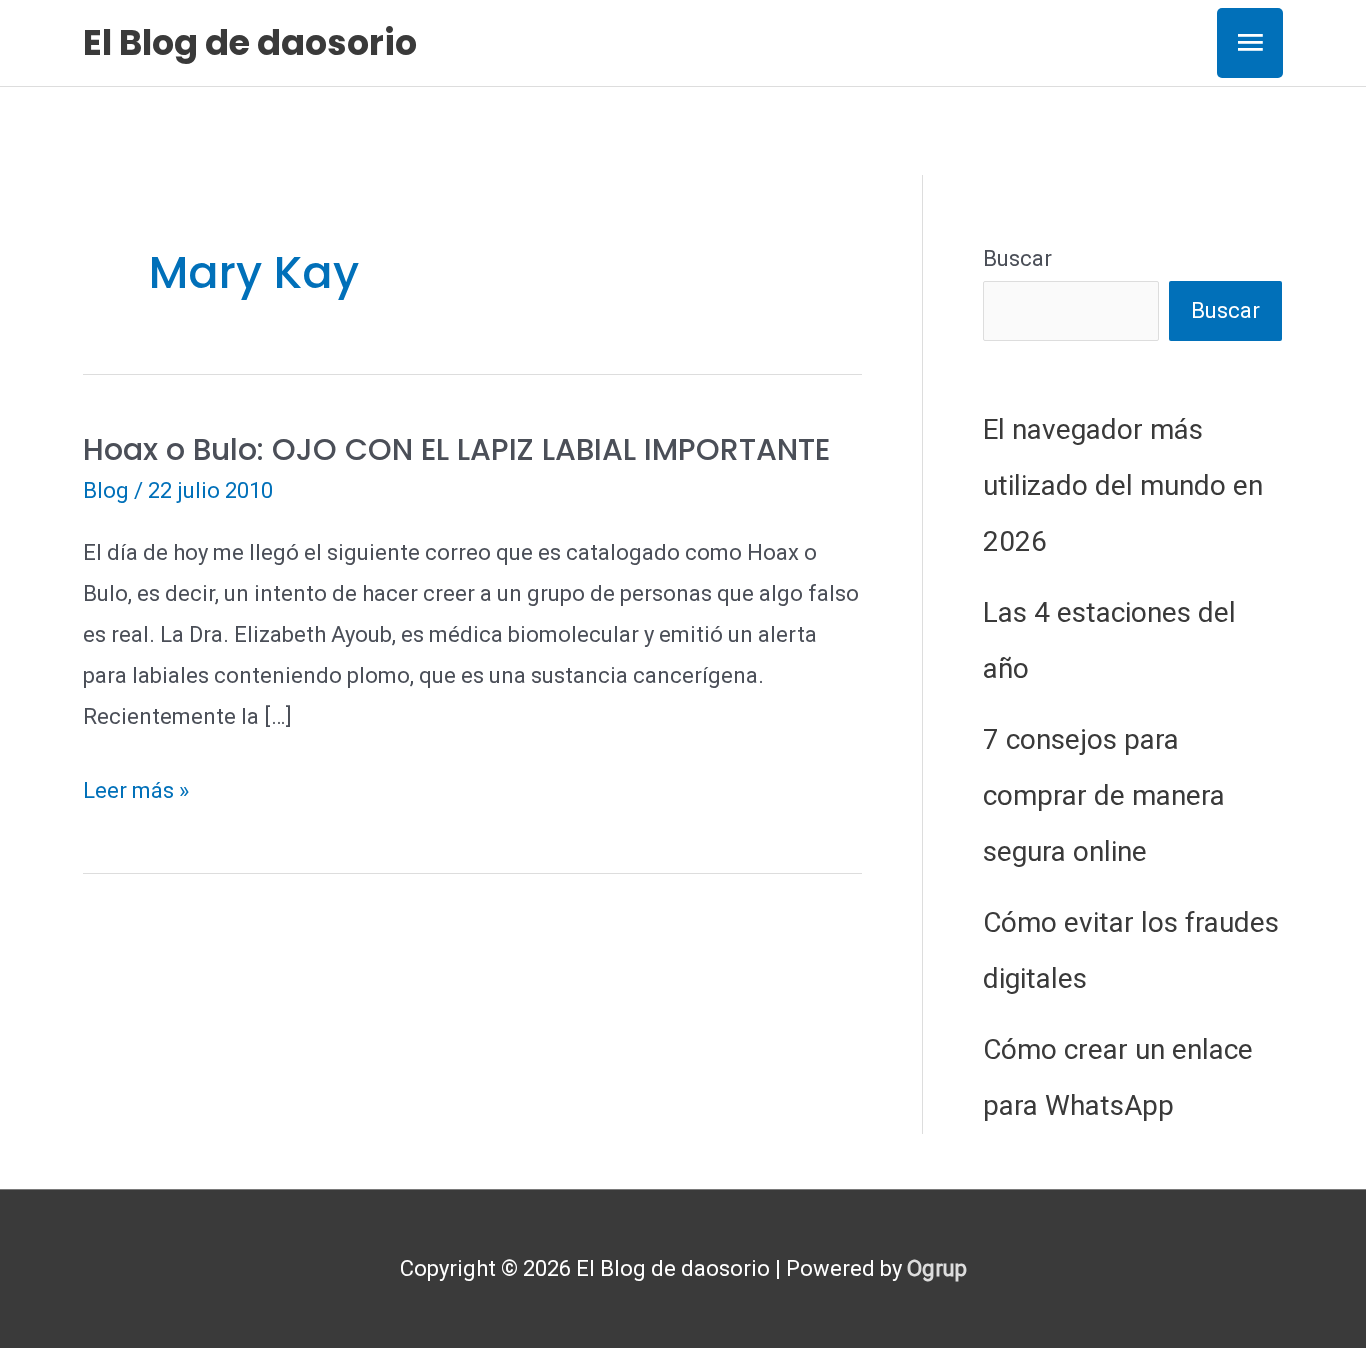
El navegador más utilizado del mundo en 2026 (1123, 485)
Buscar (1017, 258)
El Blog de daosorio (250, 42)
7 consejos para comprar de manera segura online (1104, 795)
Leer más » (136, 794)
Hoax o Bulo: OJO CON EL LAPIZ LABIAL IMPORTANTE (456, 449)
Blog (106, 490)
